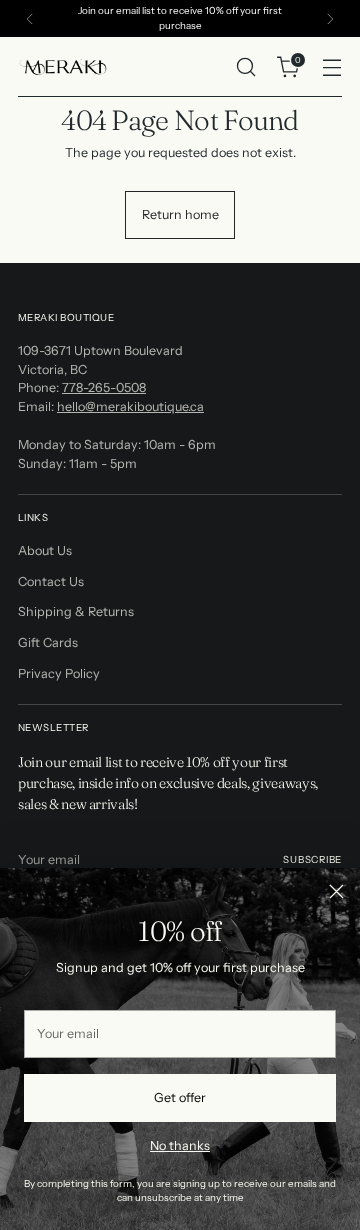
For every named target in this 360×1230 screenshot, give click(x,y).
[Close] (336, 891)
